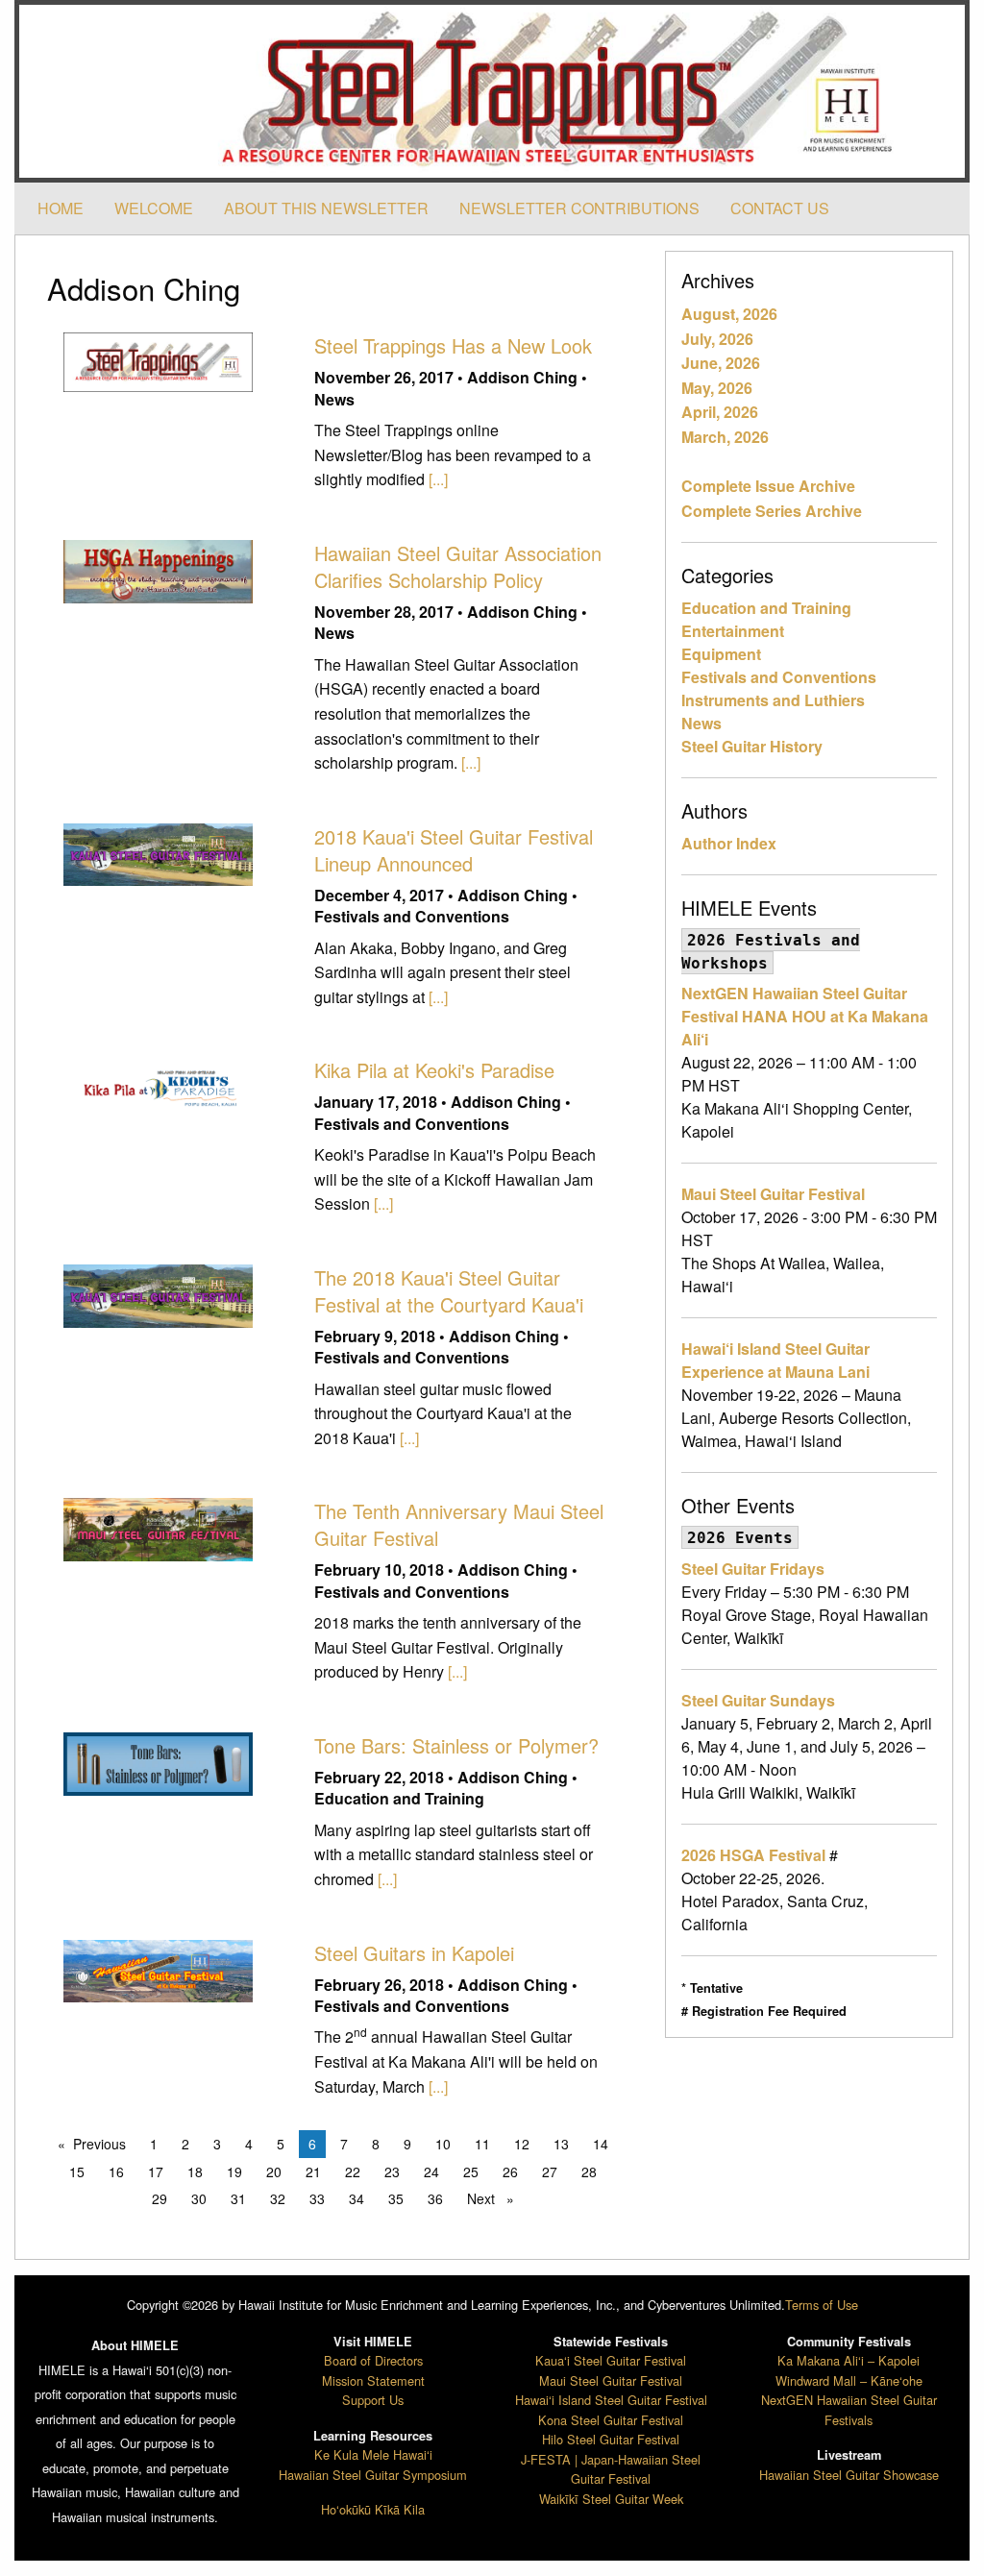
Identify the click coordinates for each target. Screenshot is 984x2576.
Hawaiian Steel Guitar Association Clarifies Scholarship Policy (458, 566)
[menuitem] (61, 209)
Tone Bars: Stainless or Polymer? (456, 1745)
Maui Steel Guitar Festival (773, 1194)
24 (431, 2171)
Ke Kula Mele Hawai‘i (373, 2454)
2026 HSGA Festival (753, 1855)
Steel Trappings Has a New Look (453, 345)
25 (471, 2171)
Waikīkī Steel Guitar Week (611, 2499)
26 (510, 2171)
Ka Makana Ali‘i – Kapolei (849, 2360)
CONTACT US (780, 208)
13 (561, 2144)
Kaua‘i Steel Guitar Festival (611, 2360)
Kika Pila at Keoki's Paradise (434, 1070)
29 (160, 2198)
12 (522, 2144)
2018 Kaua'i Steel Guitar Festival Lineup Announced (454, 850)
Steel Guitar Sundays (758, 1700)
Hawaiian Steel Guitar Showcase (849, 2475)
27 (550, 2171)
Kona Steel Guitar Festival (611, 2420)
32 (278, 2198)
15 (77, 2171)
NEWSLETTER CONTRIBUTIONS (579, 208)
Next (495, 2198)
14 (601, 2144)
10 (443, 2144)
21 (313, 2171)
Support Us (373, 2400)
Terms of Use (822, 2305)
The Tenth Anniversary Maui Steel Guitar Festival (459, 1524)
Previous (104, 2144)
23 (392, 2171)
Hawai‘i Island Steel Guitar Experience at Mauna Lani (775, 1360)
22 (353, 2171)
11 (482, 2144)
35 (396, 2198)
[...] (438, 479)
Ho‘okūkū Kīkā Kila (373, 2509)
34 (357, 2198)
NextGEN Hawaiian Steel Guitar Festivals (849, 2409)
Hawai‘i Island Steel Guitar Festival (611, 2400)
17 (156, 2171)
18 (195, 2171)
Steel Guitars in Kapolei (414, 1953)
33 (317, 2198)
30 (199, 2198)
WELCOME (154, 208)
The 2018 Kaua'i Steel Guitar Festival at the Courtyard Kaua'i (449, 1291)
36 (435, 2198)
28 (589, 2171)
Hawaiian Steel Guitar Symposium (373, 2475)
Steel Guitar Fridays (753, 1569)
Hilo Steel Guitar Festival (611, 2439)
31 (238, 2198)
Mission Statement (373, 2380)
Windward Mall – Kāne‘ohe (849, 2380)
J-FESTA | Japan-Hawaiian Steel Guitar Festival (611, 2469)
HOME (61, 208)
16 (116, 2171)
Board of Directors (373, 2360)
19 (234, 2171)
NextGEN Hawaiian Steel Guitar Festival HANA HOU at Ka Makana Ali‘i (805, 1016)
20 (274, 2171)
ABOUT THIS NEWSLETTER (326, 208)
